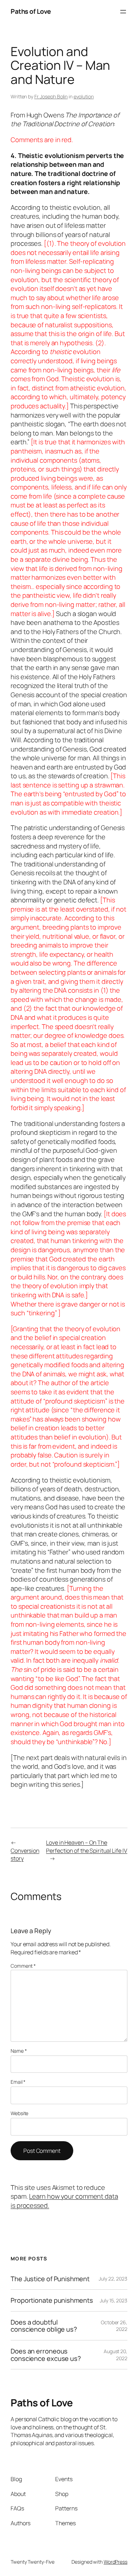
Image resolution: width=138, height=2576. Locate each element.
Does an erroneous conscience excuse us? (46, 2355)
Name (19, 2051)
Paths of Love (31, 11)
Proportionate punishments (52, 2300)
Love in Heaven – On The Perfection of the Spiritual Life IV (87, 1847)
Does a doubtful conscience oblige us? (44, 2326)
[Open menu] (123, 12)
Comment (23, 1966)
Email (18, 2082)
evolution (84, 96)
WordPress (116, 2562)
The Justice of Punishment (50, 2279)
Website (19, 2113)
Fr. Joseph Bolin (51, 96)
